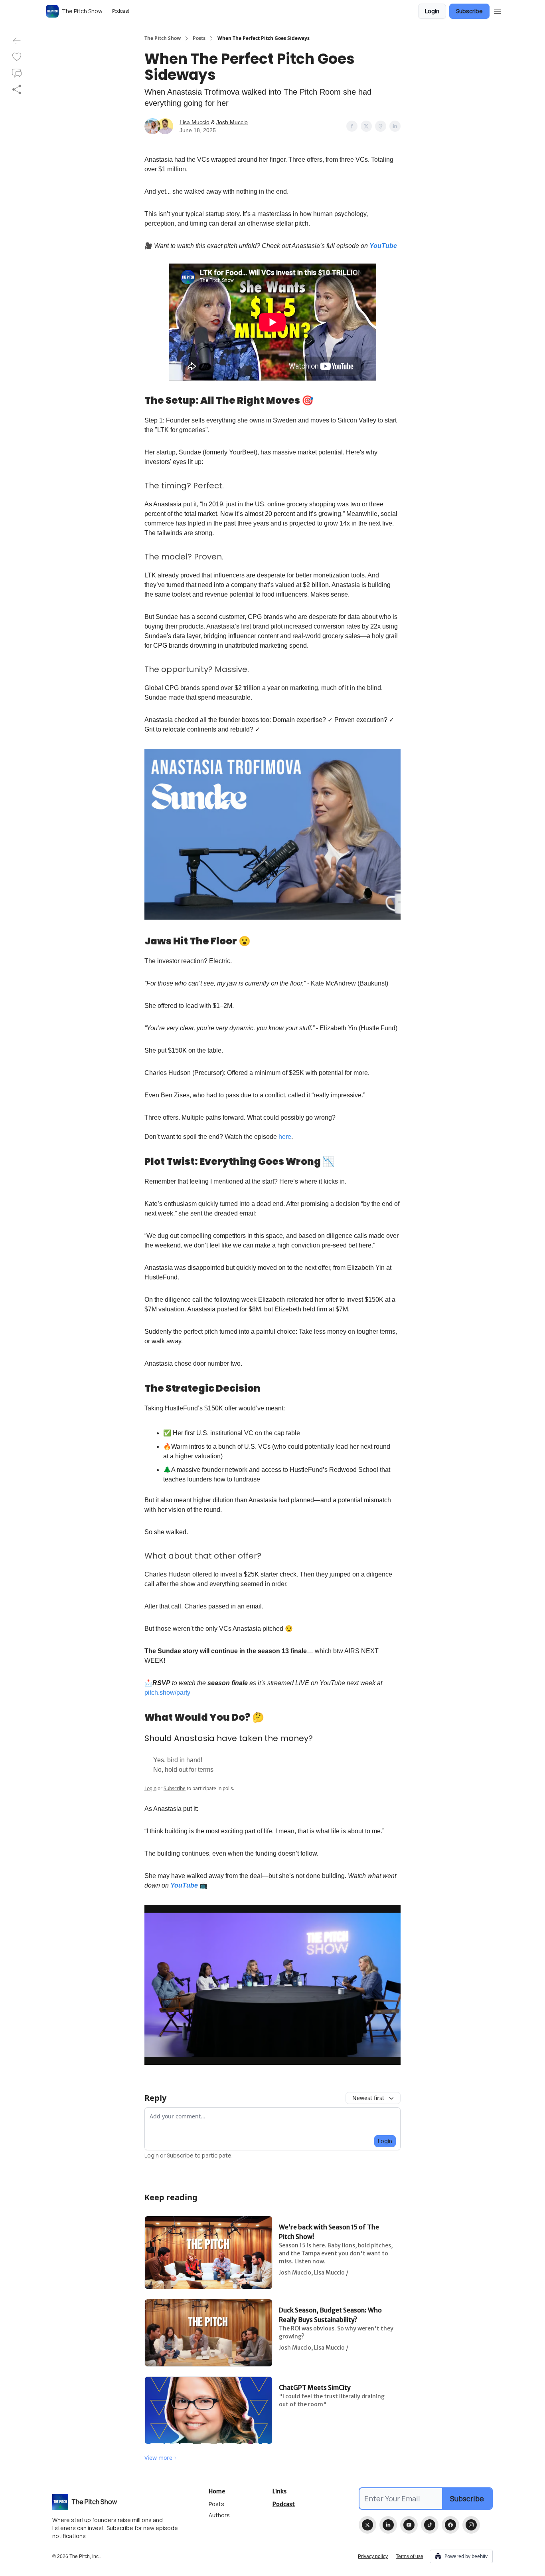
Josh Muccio (232, 122)
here (285, 1137)
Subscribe (469, 11)
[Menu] (498, 10)
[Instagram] (471, 2525)
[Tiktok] (430, 2525)
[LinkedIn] (388, 2525)
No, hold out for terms (183, 1770)
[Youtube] (409, 2525)
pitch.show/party (167, 1693)
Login (432, 11)
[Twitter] (367, 2525)
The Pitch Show (163, 38)
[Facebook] (450, 2525)
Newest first (368, 2098)
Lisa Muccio (195, 122)
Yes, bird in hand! (178, 1760)
